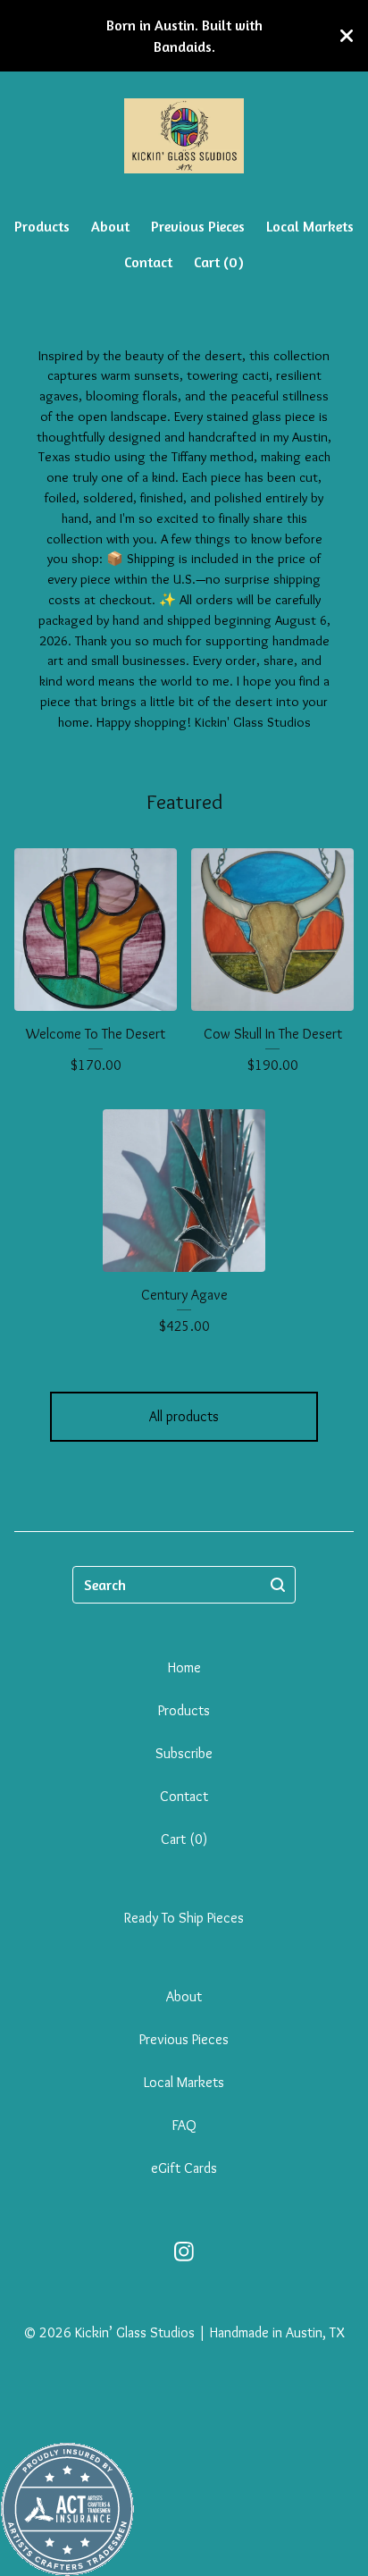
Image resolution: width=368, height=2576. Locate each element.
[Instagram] (184, 2252)
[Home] (184, 136)
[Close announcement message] (347, 36)
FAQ (184, 2125)
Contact (148, 262)
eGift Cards (184, 2168)
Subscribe (184, 1753)
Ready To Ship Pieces (184, 1918)
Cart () (219, 262)
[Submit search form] (278, 1585)
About (110, 226)
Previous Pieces (198, 226)
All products (184, 1416)
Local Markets (310, 226)
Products (42, 226)
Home (184, 1667)
